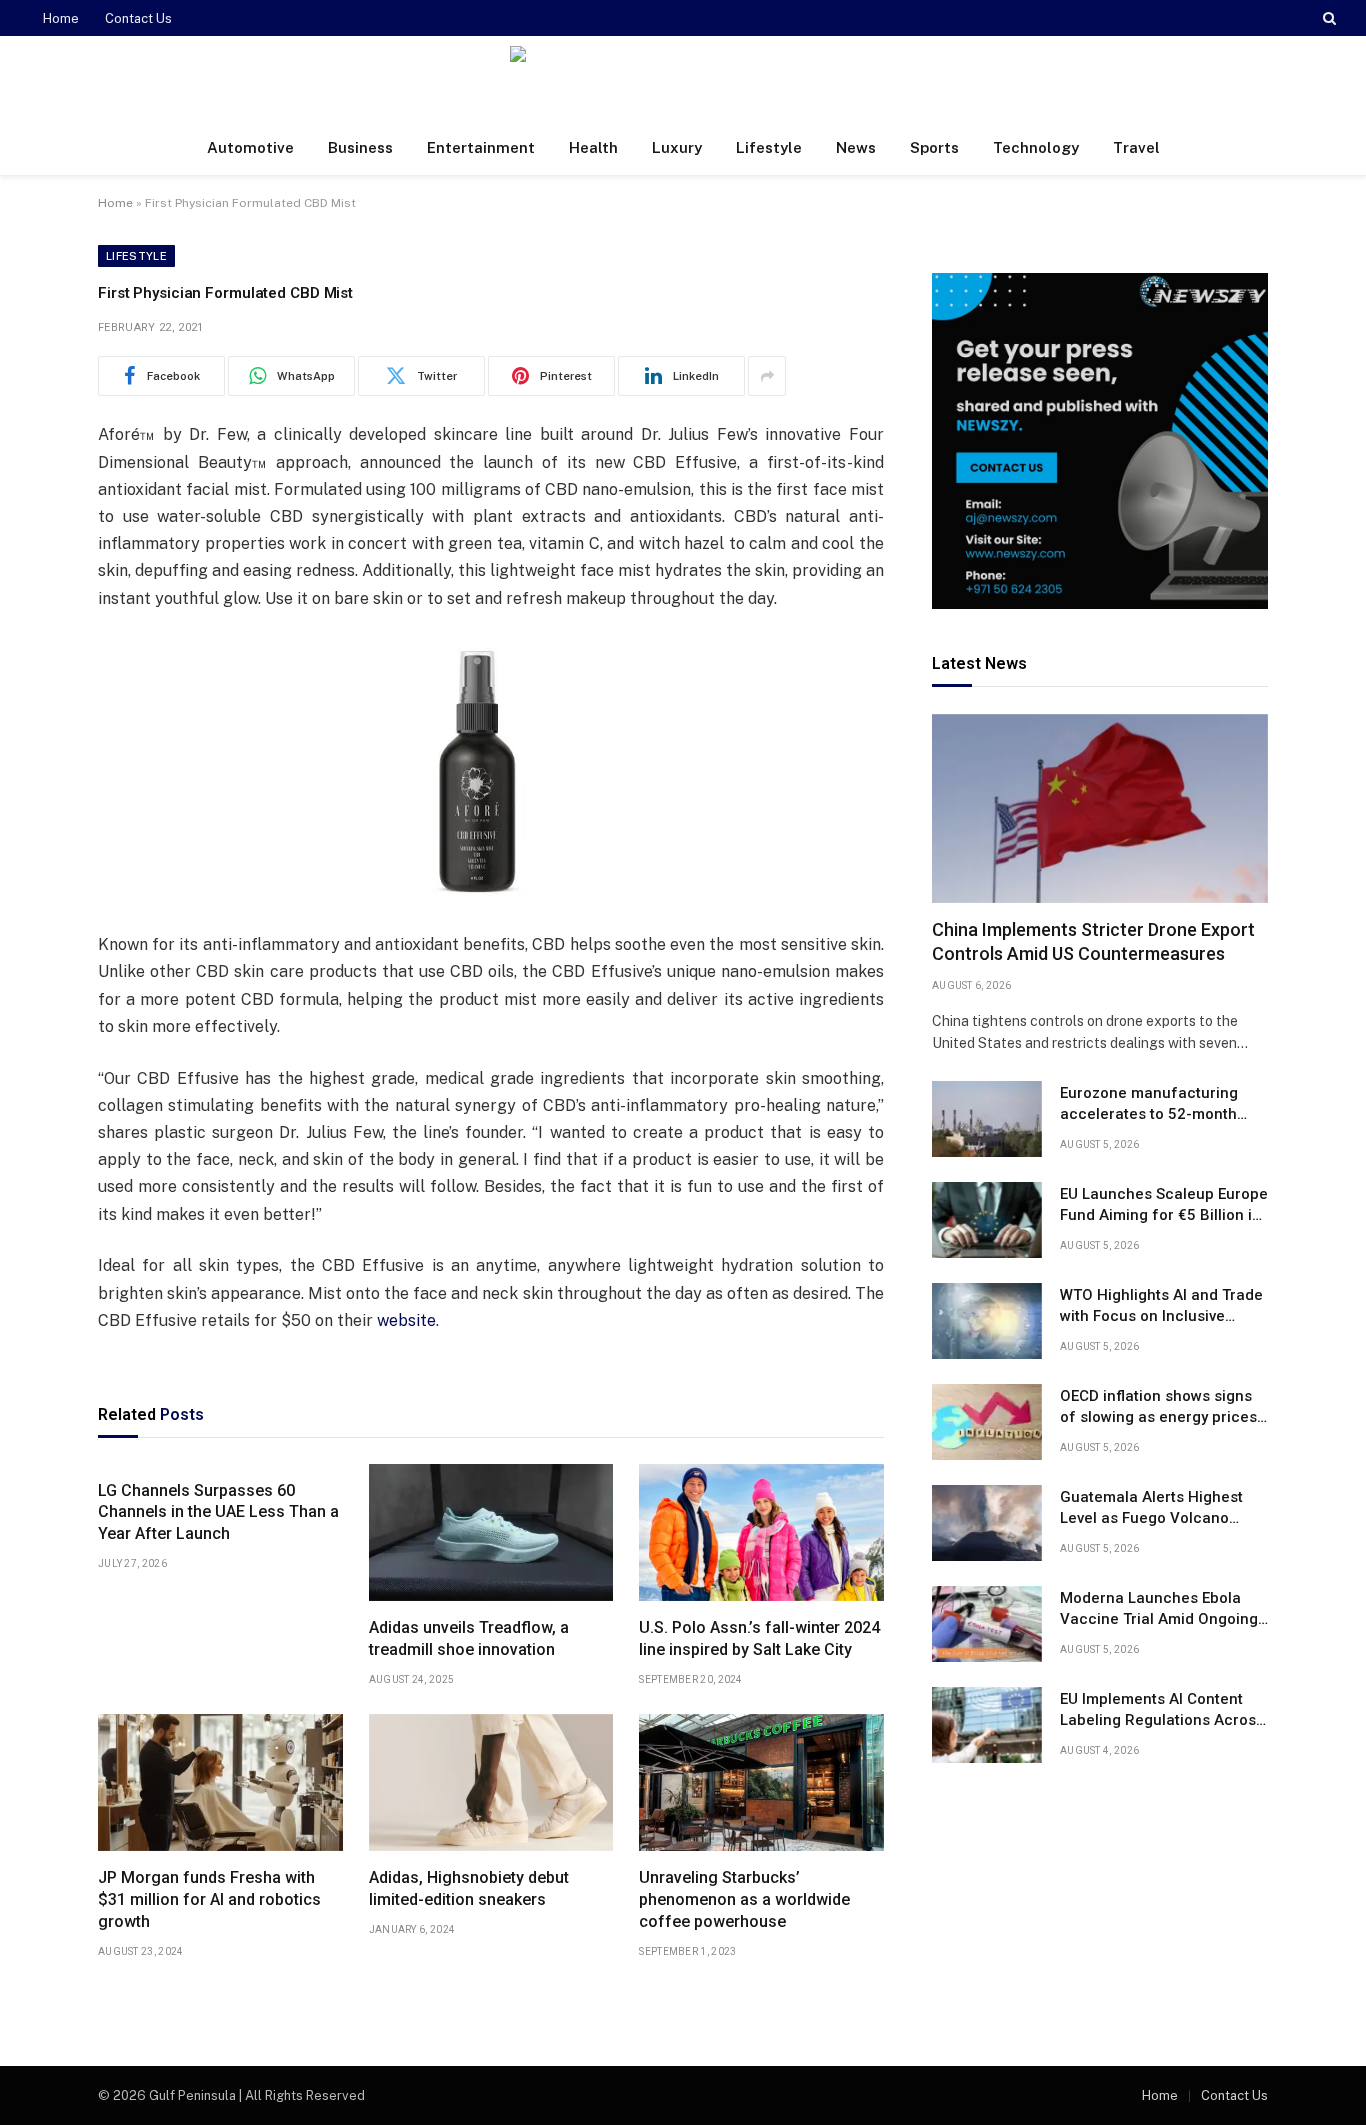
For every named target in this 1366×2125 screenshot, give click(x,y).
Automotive (250, 147)
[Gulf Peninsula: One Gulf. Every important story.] (682, 78)
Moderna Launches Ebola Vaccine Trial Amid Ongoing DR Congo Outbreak (1159, 1610)
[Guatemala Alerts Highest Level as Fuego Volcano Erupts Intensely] (987, 1523)
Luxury (677, 147)
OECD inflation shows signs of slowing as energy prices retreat (1158, 1408)
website (406, 1320)
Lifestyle (769, 147)
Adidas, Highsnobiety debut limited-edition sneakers (469, 1888)
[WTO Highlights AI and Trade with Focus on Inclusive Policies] (987, 1321)
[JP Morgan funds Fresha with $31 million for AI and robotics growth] (220, 1783)
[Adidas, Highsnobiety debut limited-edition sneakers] (491, 1783)
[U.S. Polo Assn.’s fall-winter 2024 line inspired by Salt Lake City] (761, 1533)
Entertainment (481, 147)
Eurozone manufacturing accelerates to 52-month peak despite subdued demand (1149, 1105)
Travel (1136, 147)
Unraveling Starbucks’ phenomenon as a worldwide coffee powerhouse (744, 1899)
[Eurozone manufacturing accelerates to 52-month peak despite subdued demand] (987, 1119)
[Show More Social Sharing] (767, 376)
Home (61, 18)
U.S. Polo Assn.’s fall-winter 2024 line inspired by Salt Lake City (759, 1638)
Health (593, 147)
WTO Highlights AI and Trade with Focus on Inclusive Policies (1161, 1307)
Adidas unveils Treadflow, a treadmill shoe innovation (469, 1638)
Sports (934, 147)
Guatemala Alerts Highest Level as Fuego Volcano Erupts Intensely (1151, 1509)
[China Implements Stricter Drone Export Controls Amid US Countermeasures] (1100, 808)
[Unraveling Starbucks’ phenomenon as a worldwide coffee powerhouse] (761, 1783)
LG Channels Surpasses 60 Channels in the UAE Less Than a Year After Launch (218, 1512)
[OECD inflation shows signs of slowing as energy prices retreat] (987, 1422)
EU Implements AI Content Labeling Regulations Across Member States (1162, 1711)
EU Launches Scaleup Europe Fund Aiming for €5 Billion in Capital (1164, 1206)
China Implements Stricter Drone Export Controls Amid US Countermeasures (1093, 942)
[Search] (1327, 18)
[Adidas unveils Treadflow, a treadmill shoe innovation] (491, 1533)
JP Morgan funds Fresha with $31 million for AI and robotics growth (209, 1899)
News (856, 147)
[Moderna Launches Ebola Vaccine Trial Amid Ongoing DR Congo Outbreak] (987, 1624)
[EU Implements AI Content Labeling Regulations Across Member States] (987, 1725)
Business (360, 147)
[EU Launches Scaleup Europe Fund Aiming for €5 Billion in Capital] (987, 1220)
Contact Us (138, 18)
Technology (1036, 147)
